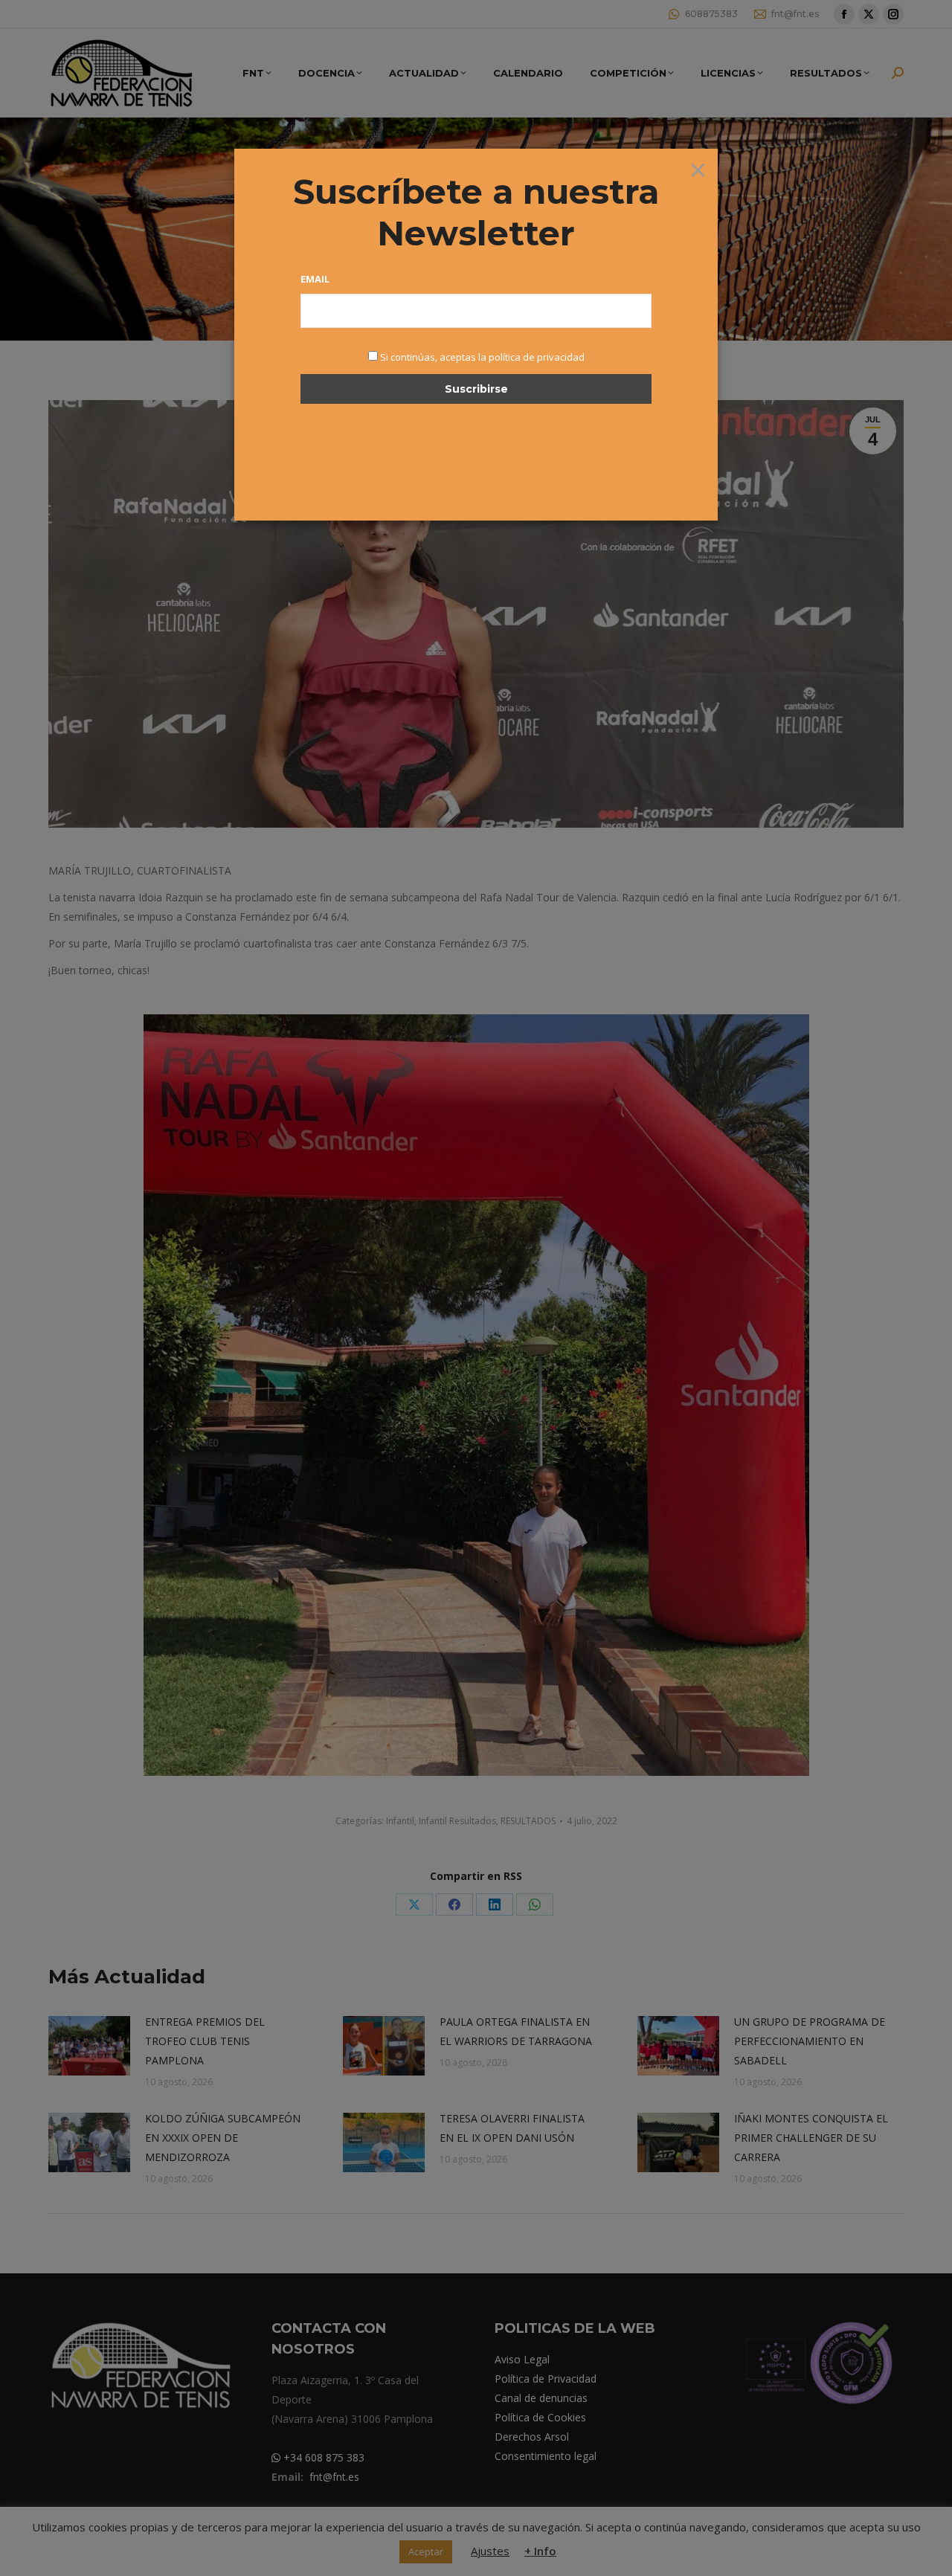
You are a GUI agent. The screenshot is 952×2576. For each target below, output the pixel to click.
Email (315, 279)
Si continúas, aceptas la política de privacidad (482, 357)
